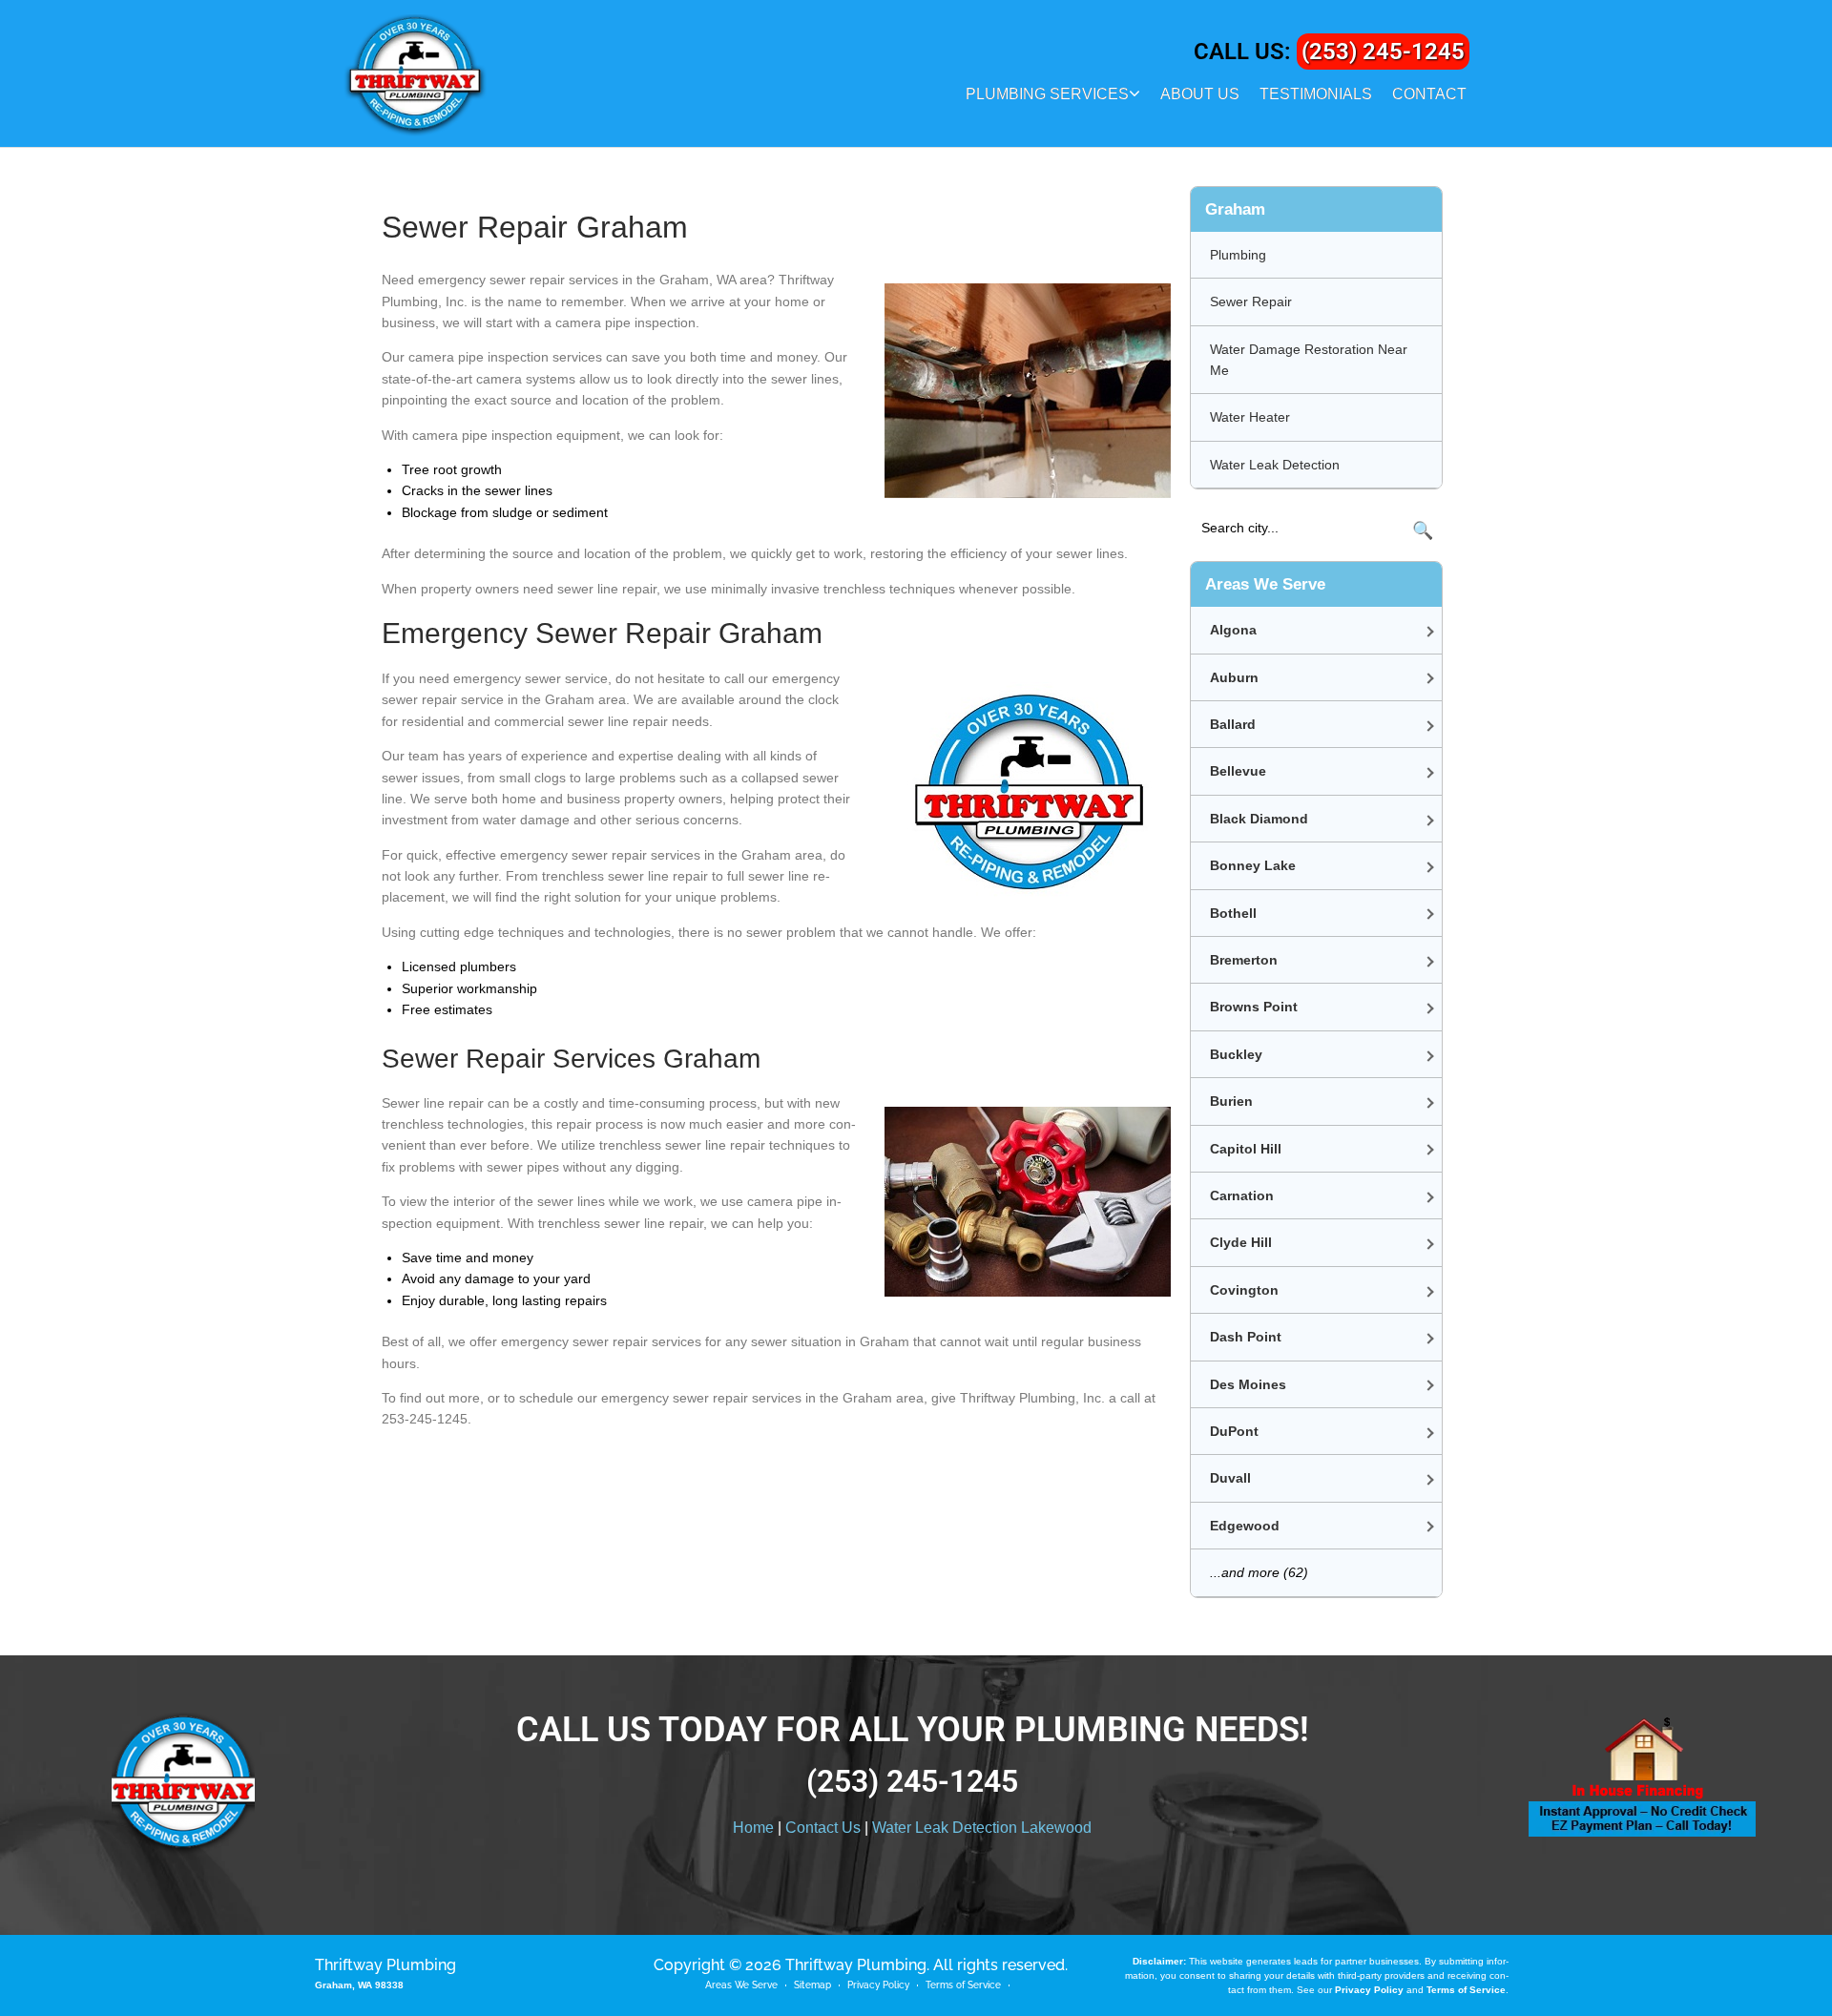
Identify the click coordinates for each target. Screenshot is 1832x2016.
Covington (1244, 1290)
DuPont (1234, 1431)
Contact (1429, 94)
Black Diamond (1259, 819)
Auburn (1234, 677)
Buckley (1236, 1054)
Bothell (1233, 913)
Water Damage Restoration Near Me (1309, 360)
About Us (1200, 94)
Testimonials (1316, 94)
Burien (1231, 1101)
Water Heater (1250, 417)
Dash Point (1246, 1337)
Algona (1233, 630)
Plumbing (1238, 255)
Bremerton (1244, 960)
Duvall (1230, 1478)
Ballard (1233, 724)
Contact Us (823, 1828)
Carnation (1242, 1195)
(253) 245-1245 (1383, 52)
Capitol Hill (1246, 1149)
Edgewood (1245, 1526)
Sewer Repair (1251, 301)
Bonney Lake (1253, 865)
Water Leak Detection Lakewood (982, 1828)
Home (753, 1828)
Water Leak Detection (1275, 465)
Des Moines (1248, 1384)
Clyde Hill (1241, 1242)
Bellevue (1238, 771)
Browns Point (1254, 1007)
